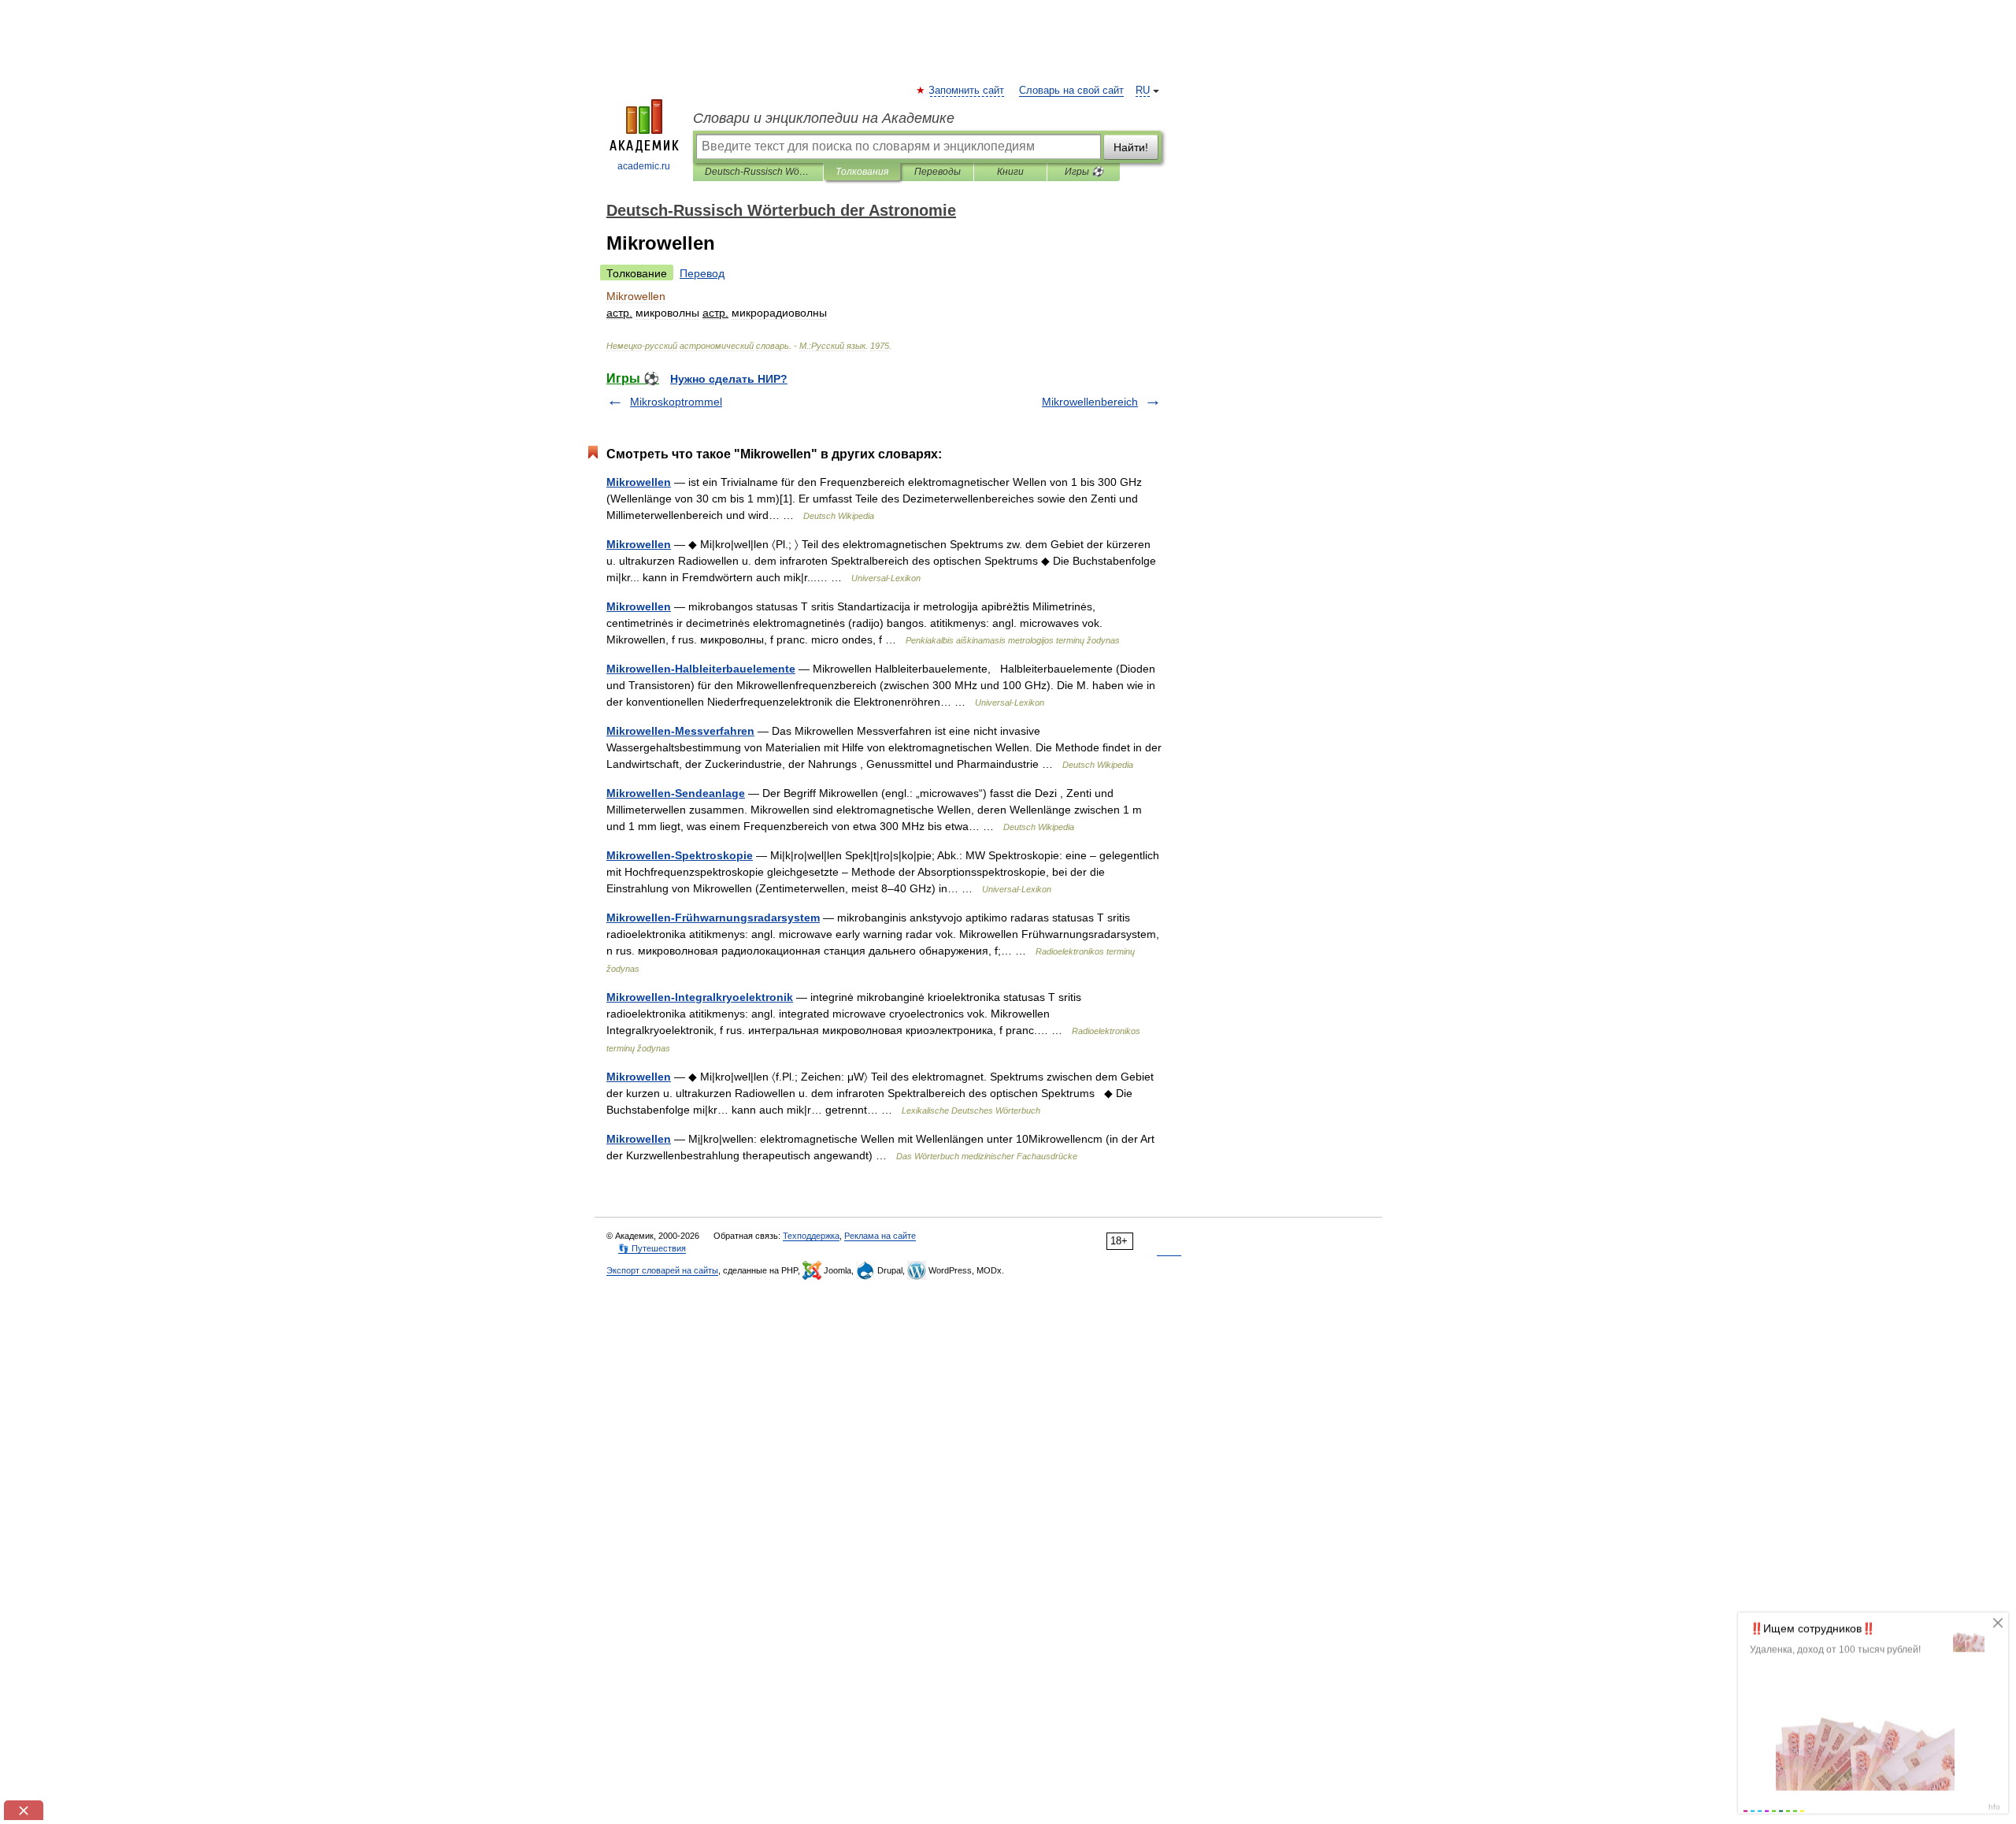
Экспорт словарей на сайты (662, 1270)
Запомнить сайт (967, 91)
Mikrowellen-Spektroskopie (680, 855)
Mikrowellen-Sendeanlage (676, 793)
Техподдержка (811, 1236)
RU (1143, 91)
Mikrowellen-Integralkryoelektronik (700, 997)
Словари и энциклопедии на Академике (824, 118)
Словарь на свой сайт (1071, 91)
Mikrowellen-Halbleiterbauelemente (701, 669)
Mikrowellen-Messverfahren (680, 731)
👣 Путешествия (652, 1248)
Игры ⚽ (1084, 172)
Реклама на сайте (880, 1236)
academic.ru (644, 166)
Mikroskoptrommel (676, 402)
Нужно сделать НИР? (729, 379)
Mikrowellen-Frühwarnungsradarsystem (713, 918)
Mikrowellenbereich (1090, 402)
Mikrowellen (639, 482)
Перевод (702, 273)
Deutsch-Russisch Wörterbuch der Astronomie (758, 172)
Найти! (1131, 147)
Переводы (938, 172)
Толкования (862, 172)
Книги (1010, 172)
